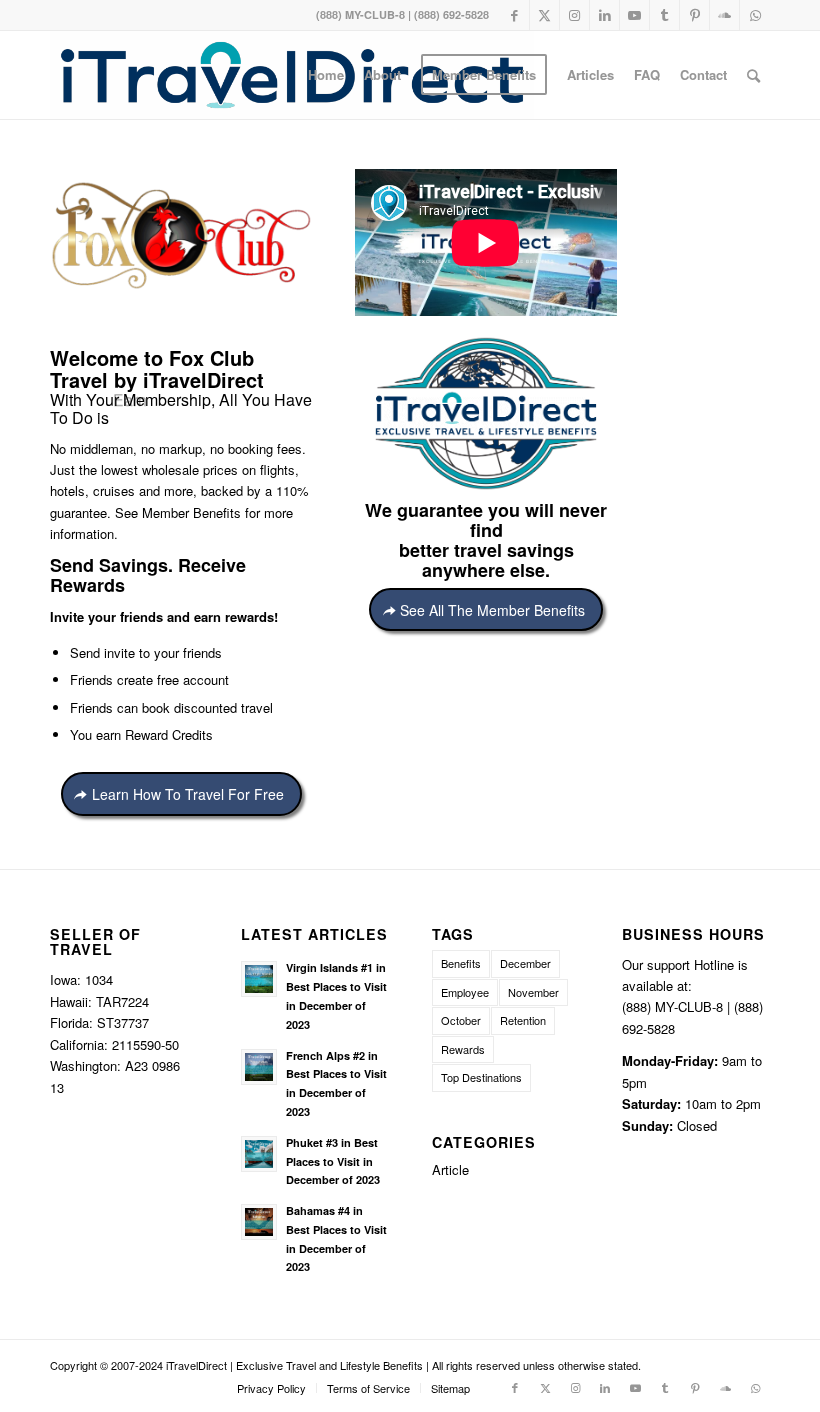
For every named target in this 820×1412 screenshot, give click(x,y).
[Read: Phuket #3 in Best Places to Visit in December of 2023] (259, 1154)
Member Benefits (191, 512)
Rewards (463, 1049)
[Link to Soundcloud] (724, 15)
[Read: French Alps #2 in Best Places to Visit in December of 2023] (259, 1067)
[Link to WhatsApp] (755, 15)
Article (450, 1169)
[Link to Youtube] (634, 15)
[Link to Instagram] (574, 15)
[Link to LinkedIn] (604, 15)
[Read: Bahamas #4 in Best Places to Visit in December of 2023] (259, 1222)
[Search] (753, 75)
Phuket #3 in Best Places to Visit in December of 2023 (333, 1161)
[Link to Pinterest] (694, 15)
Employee (465, 992)
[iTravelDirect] (292, 75)
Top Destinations (481, 1077)
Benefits (461, 963)
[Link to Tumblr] (664, 15)
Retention (523, 1020)
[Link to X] (544, 15)
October (461, 1020)
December (525, 963)
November (533, 992)
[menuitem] (326, 75)
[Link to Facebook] (514, 15)
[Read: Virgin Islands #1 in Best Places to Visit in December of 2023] (259, 979)
